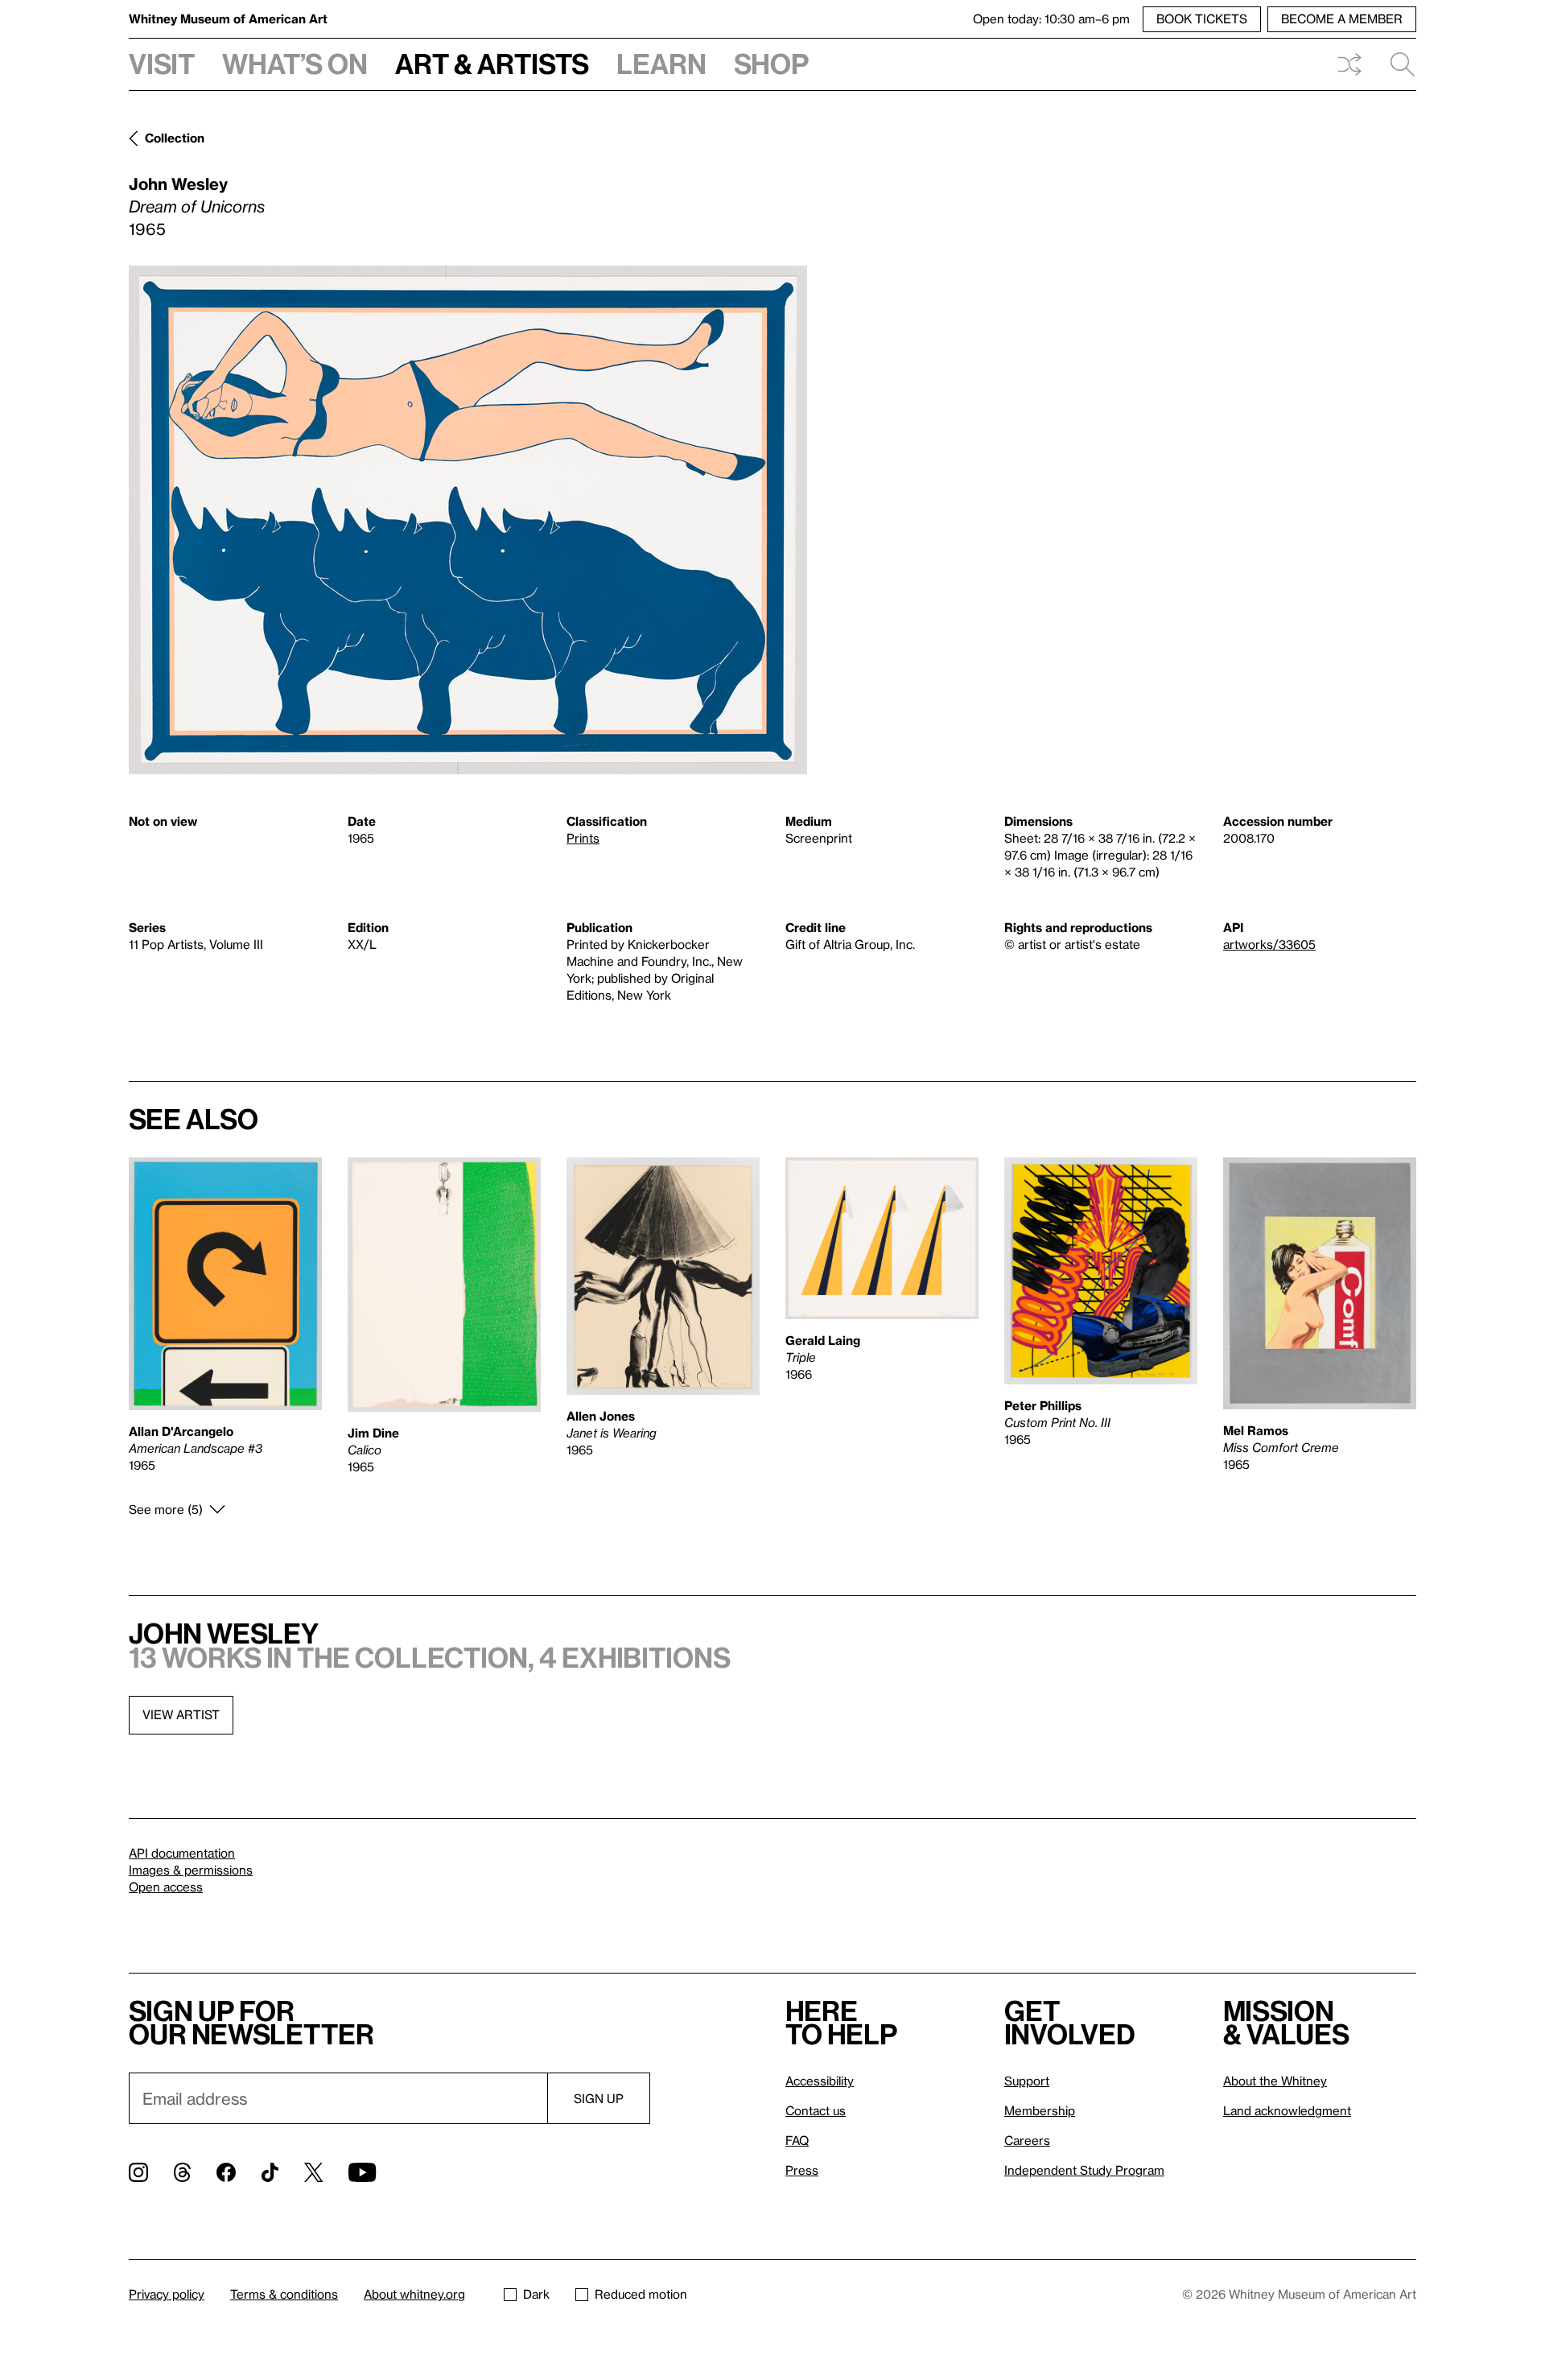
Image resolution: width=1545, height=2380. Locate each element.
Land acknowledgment (1287, 2110)
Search (1396, 64)
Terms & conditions (284, 2294)
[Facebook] (226, 2172)
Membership (1040, 2110)
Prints (583, 838)
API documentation (182, 1853)
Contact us (816, 2110)
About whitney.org (414, 2294)
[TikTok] (270, 2172)
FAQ (797, 2140)
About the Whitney (1275, 2081)
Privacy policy (167, 2294)
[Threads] (182, 2172)
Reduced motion (641, 2294)
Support (1027, 2081)
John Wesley (178, 184)
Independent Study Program (1084, 2170)
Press (802, 2170)
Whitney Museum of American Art (228, 19)
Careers (1027, 2140)
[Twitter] (313, 2172)
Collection (175, 138)
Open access (166, 1887)
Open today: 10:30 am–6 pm (1051, 19)
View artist (181, 1714)
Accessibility (820, 2081)
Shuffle (1349, 64)
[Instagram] (138, 2172)
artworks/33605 (1269, 944)
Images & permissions (191, 1870)
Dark (536, 2294)
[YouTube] (362, 2172)
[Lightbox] (468, 520)
